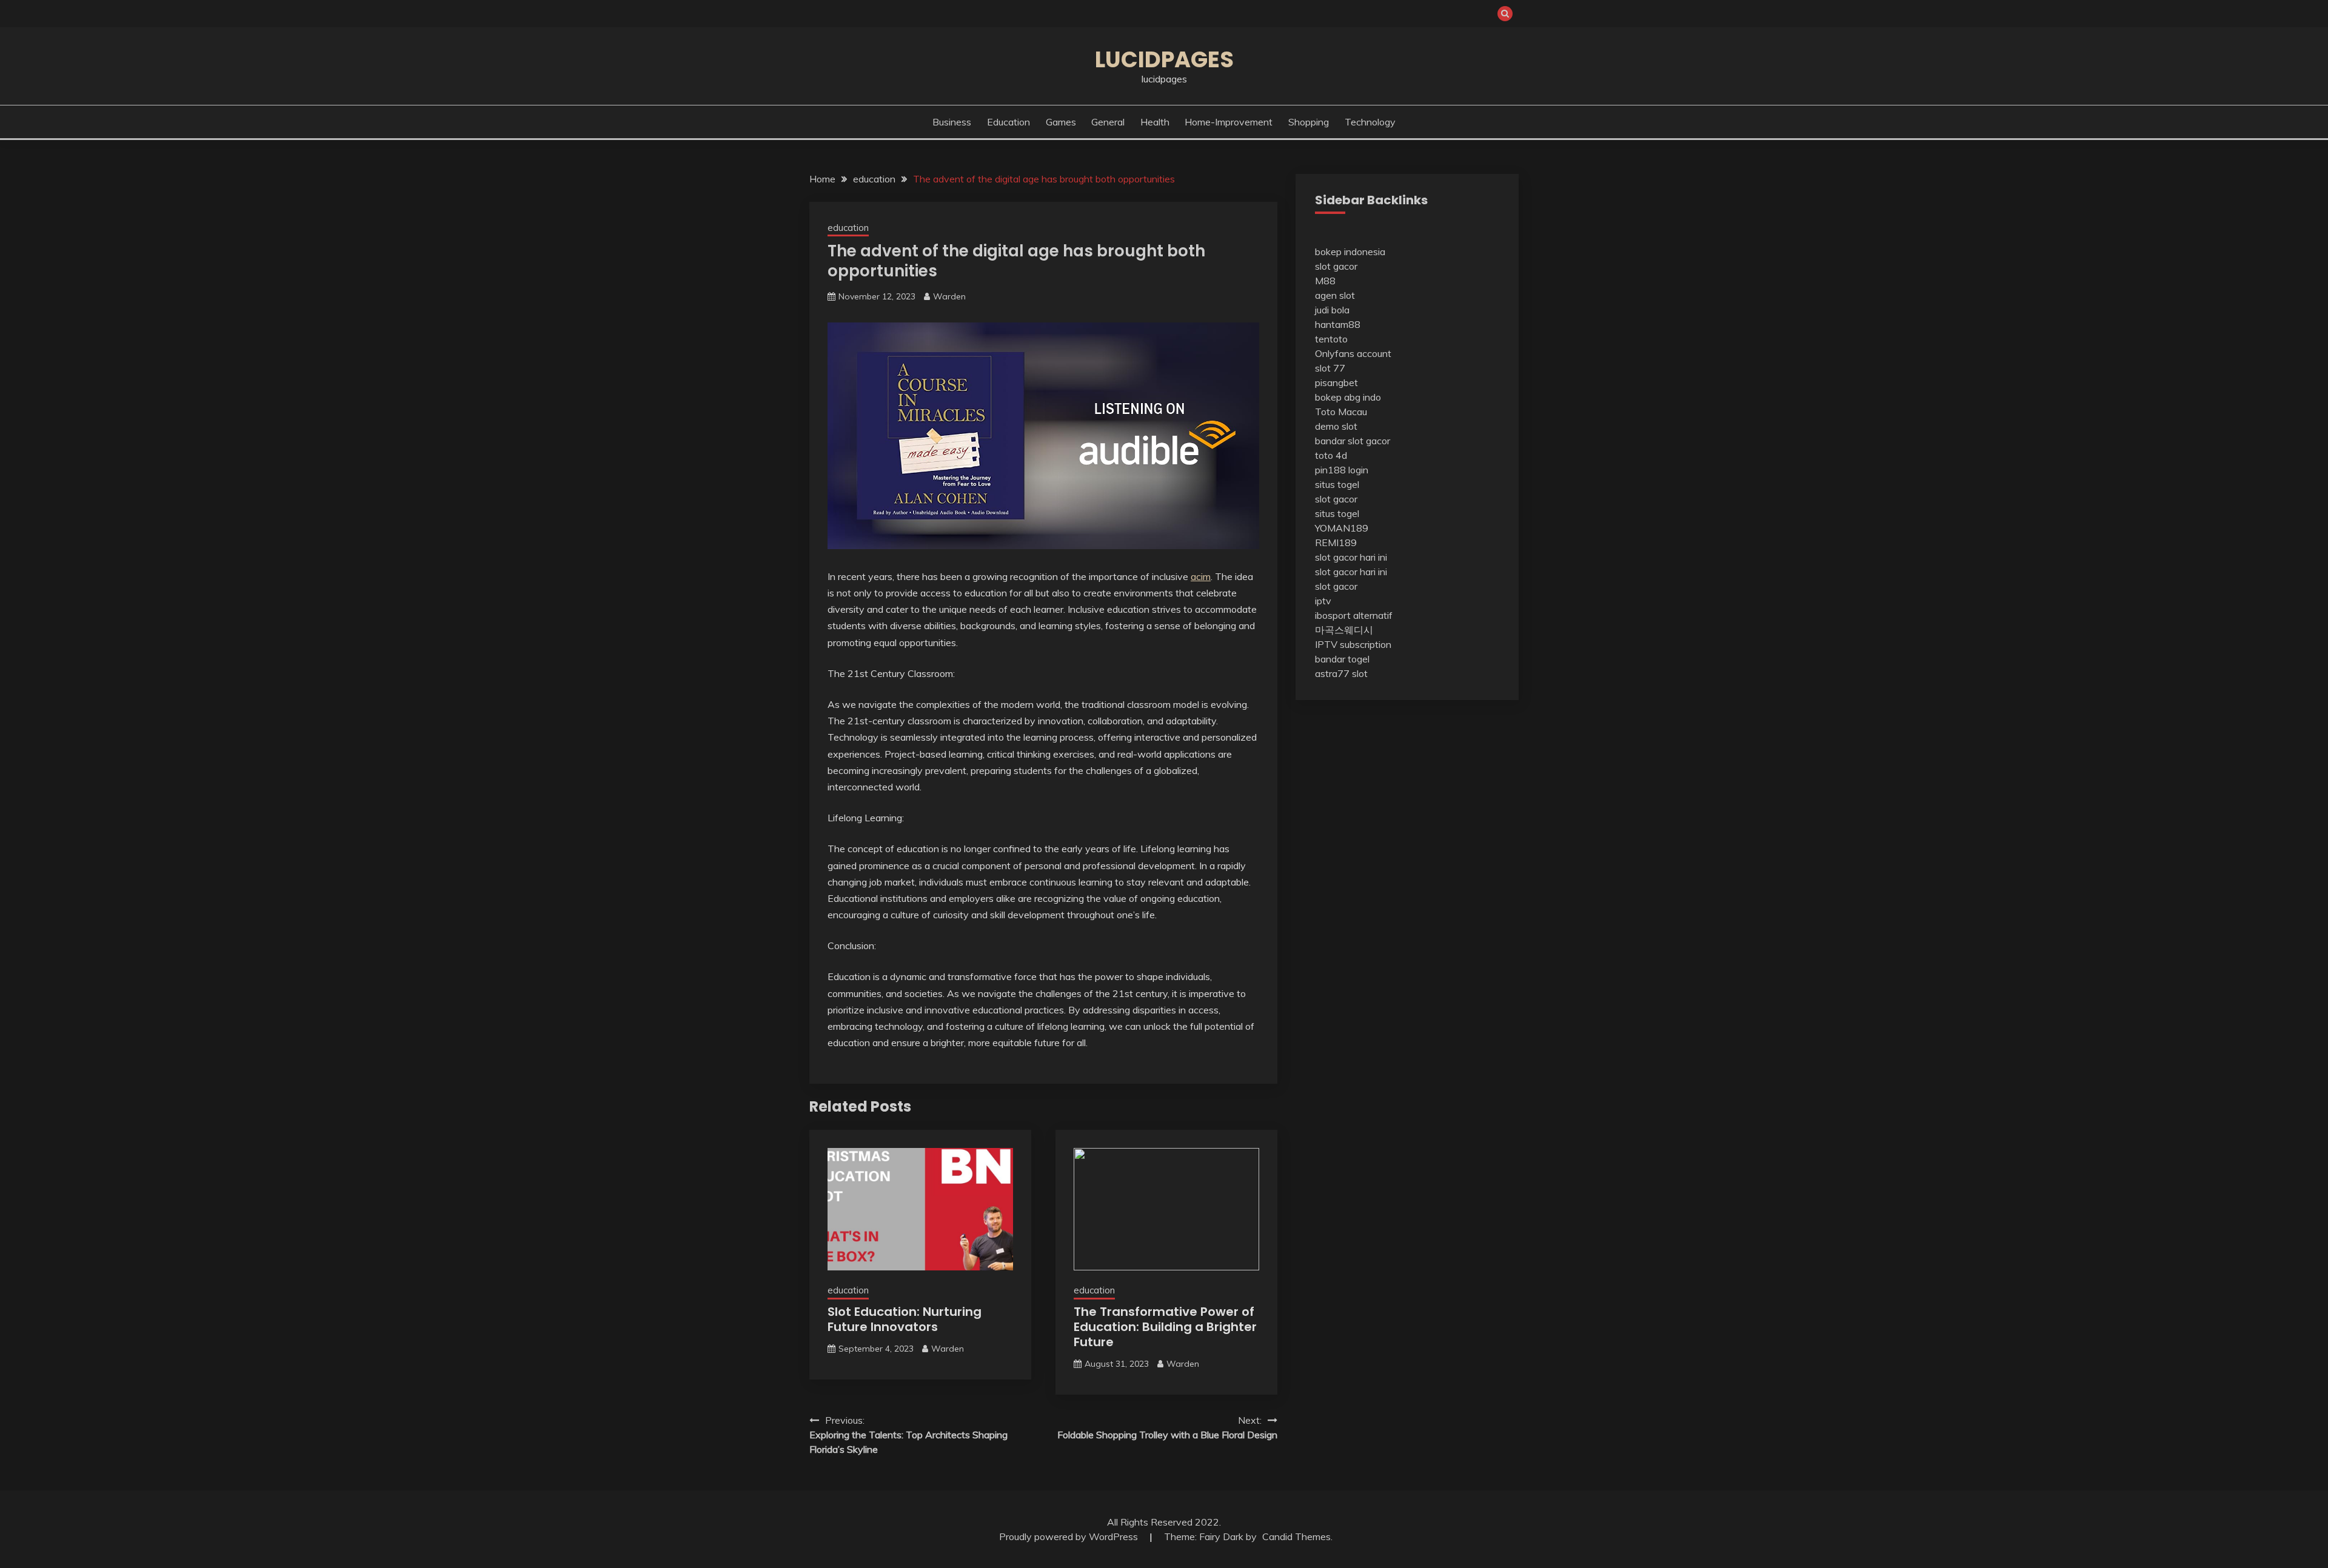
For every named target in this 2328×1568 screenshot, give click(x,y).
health (1155, 122)
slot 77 (1330, 368)
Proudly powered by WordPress (1070, 1536)
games (1061, 122)
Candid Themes (1296, 1536)
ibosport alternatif (1354, 615)
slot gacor (1336, 266)
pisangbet (1336, 382)
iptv (1323, 601)
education (1008, 122)
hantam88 (1338, 324)
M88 (1325, 281)
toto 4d (1331, 455)
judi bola (1332, 310)
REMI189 (1336, 542)
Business (952, 122)
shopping (1309, 122)
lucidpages (1164, 59)
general (1108, 122)
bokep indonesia (1350, 252)
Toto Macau (1341, 412)
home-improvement (1229, 122)
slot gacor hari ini (1351, 557)
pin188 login (1342, 470)
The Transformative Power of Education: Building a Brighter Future (1165, 1327)
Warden (949, 296)
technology (1370, 122)
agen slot (1335, 295)
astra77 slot (1341, 673)
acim (1201, 576)
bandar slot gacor (1353, 441)
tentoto (1331, 339)
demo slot (1336, 426)
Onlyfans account (1353, 353)
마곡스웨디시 (1344, 630)
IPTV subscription (1353, 644)
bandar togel (1342, 659)
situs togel (1337, 484)
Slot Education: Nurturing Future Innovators (905, 1319)
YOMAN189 (1342, 528)
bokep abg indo (1348, 397)
